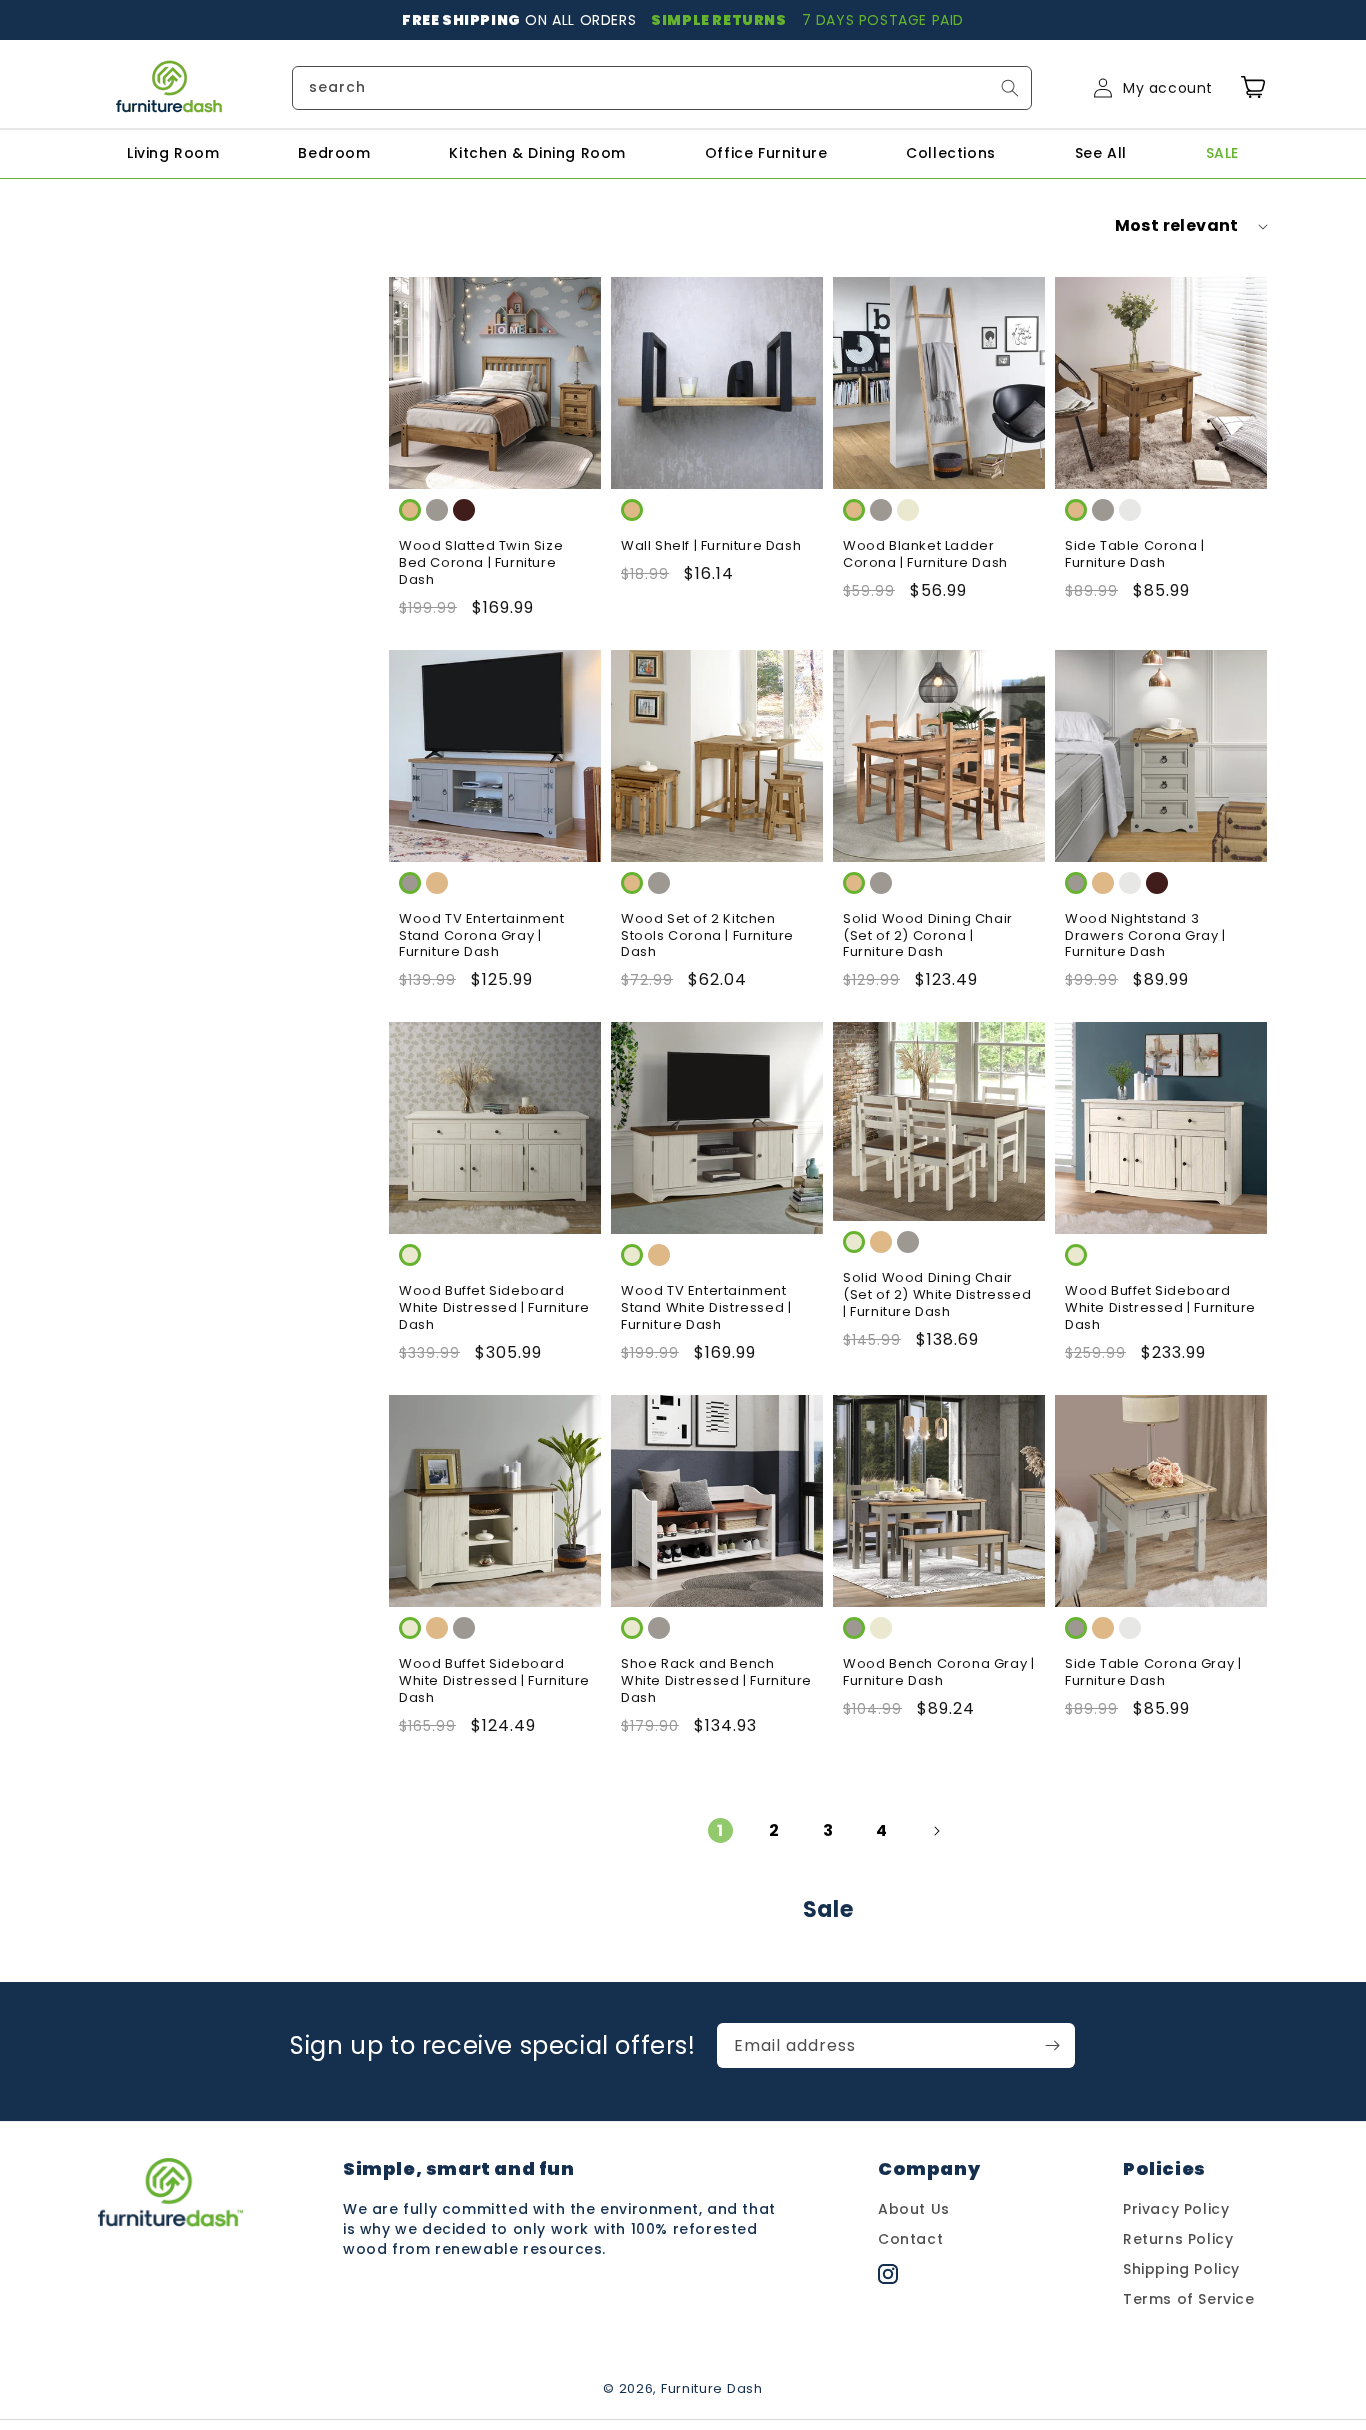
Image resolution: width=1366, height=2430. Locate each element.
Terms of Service (1189, 2299)
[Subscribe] (1053, 2045)
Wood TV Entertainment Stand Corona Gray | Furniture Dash (482, 936)
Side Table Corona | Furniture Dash (1134, 555)
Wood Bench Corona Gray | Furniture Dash (938, 1673)
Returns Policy (1178, 2239)
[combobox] (662, 88)
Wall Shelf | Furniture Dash (711, 546)
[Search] (1010, 88)
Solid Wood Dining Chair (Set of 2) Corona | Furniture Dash (928, 936)
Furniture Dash (712, 2388)
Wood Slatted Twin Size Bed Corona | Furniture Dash (481, 563)
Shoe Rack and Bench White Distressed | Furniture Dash (716, 1681)
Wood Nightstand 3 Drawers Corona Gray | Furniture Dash (1145, 936)
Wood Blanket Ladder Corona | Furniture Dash (925, 555)
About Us (914, 2209)
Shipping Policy (1181, 2269)
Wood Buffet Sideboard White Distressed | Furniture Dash (494, 1308)
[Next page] (936, 1831)
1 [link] (720, 1830)
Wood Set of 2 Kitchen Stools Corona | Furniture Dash (707, 936)
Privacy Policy (1176, 2209)
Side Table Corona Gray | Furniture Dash (1153, 1673)
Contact (910, 2239)
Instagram (919, 2279)
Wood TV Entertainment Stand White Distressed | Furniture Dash (706, 1308)
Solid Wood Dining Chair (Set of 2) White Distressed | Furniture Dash (937, 1295)
